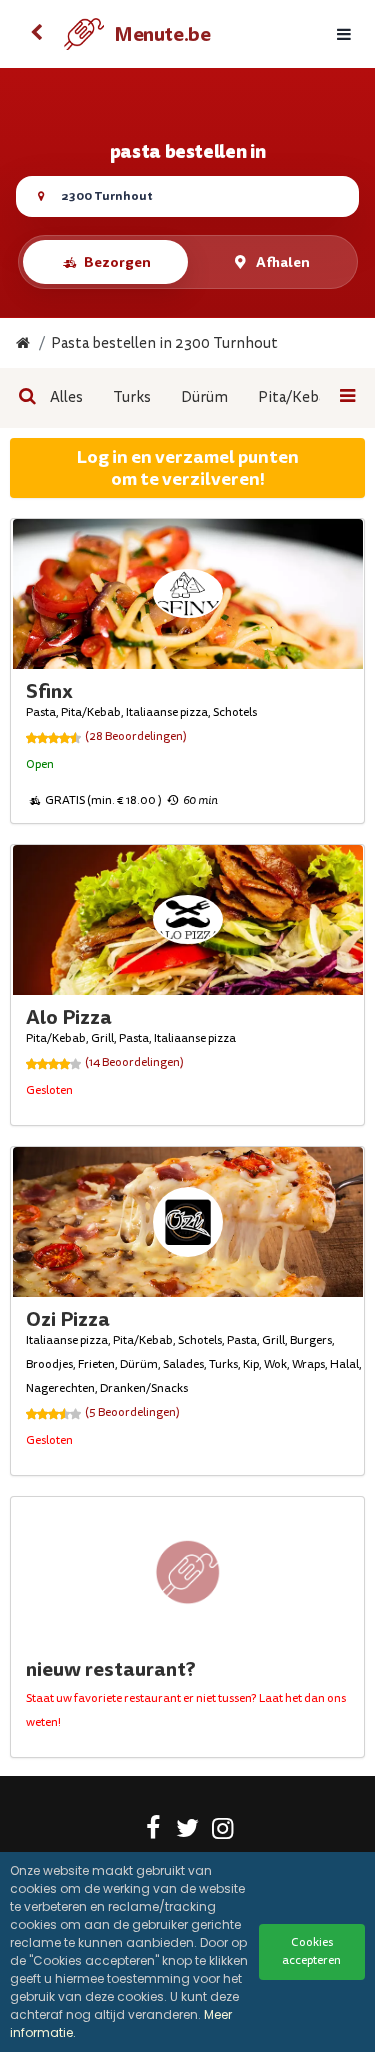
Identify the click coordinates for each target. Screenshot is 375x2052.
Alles (66, 397)
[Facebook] (152, 1832)
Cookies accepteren (311, 1951)
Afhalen (283, 262)
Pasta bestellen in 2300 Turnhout (164, 343)
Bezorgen (117, 262)
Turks (132, 397)
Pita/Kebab (296, 397)
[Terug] (36, 34)
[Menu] (344, 34)
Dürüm (204, 397)
